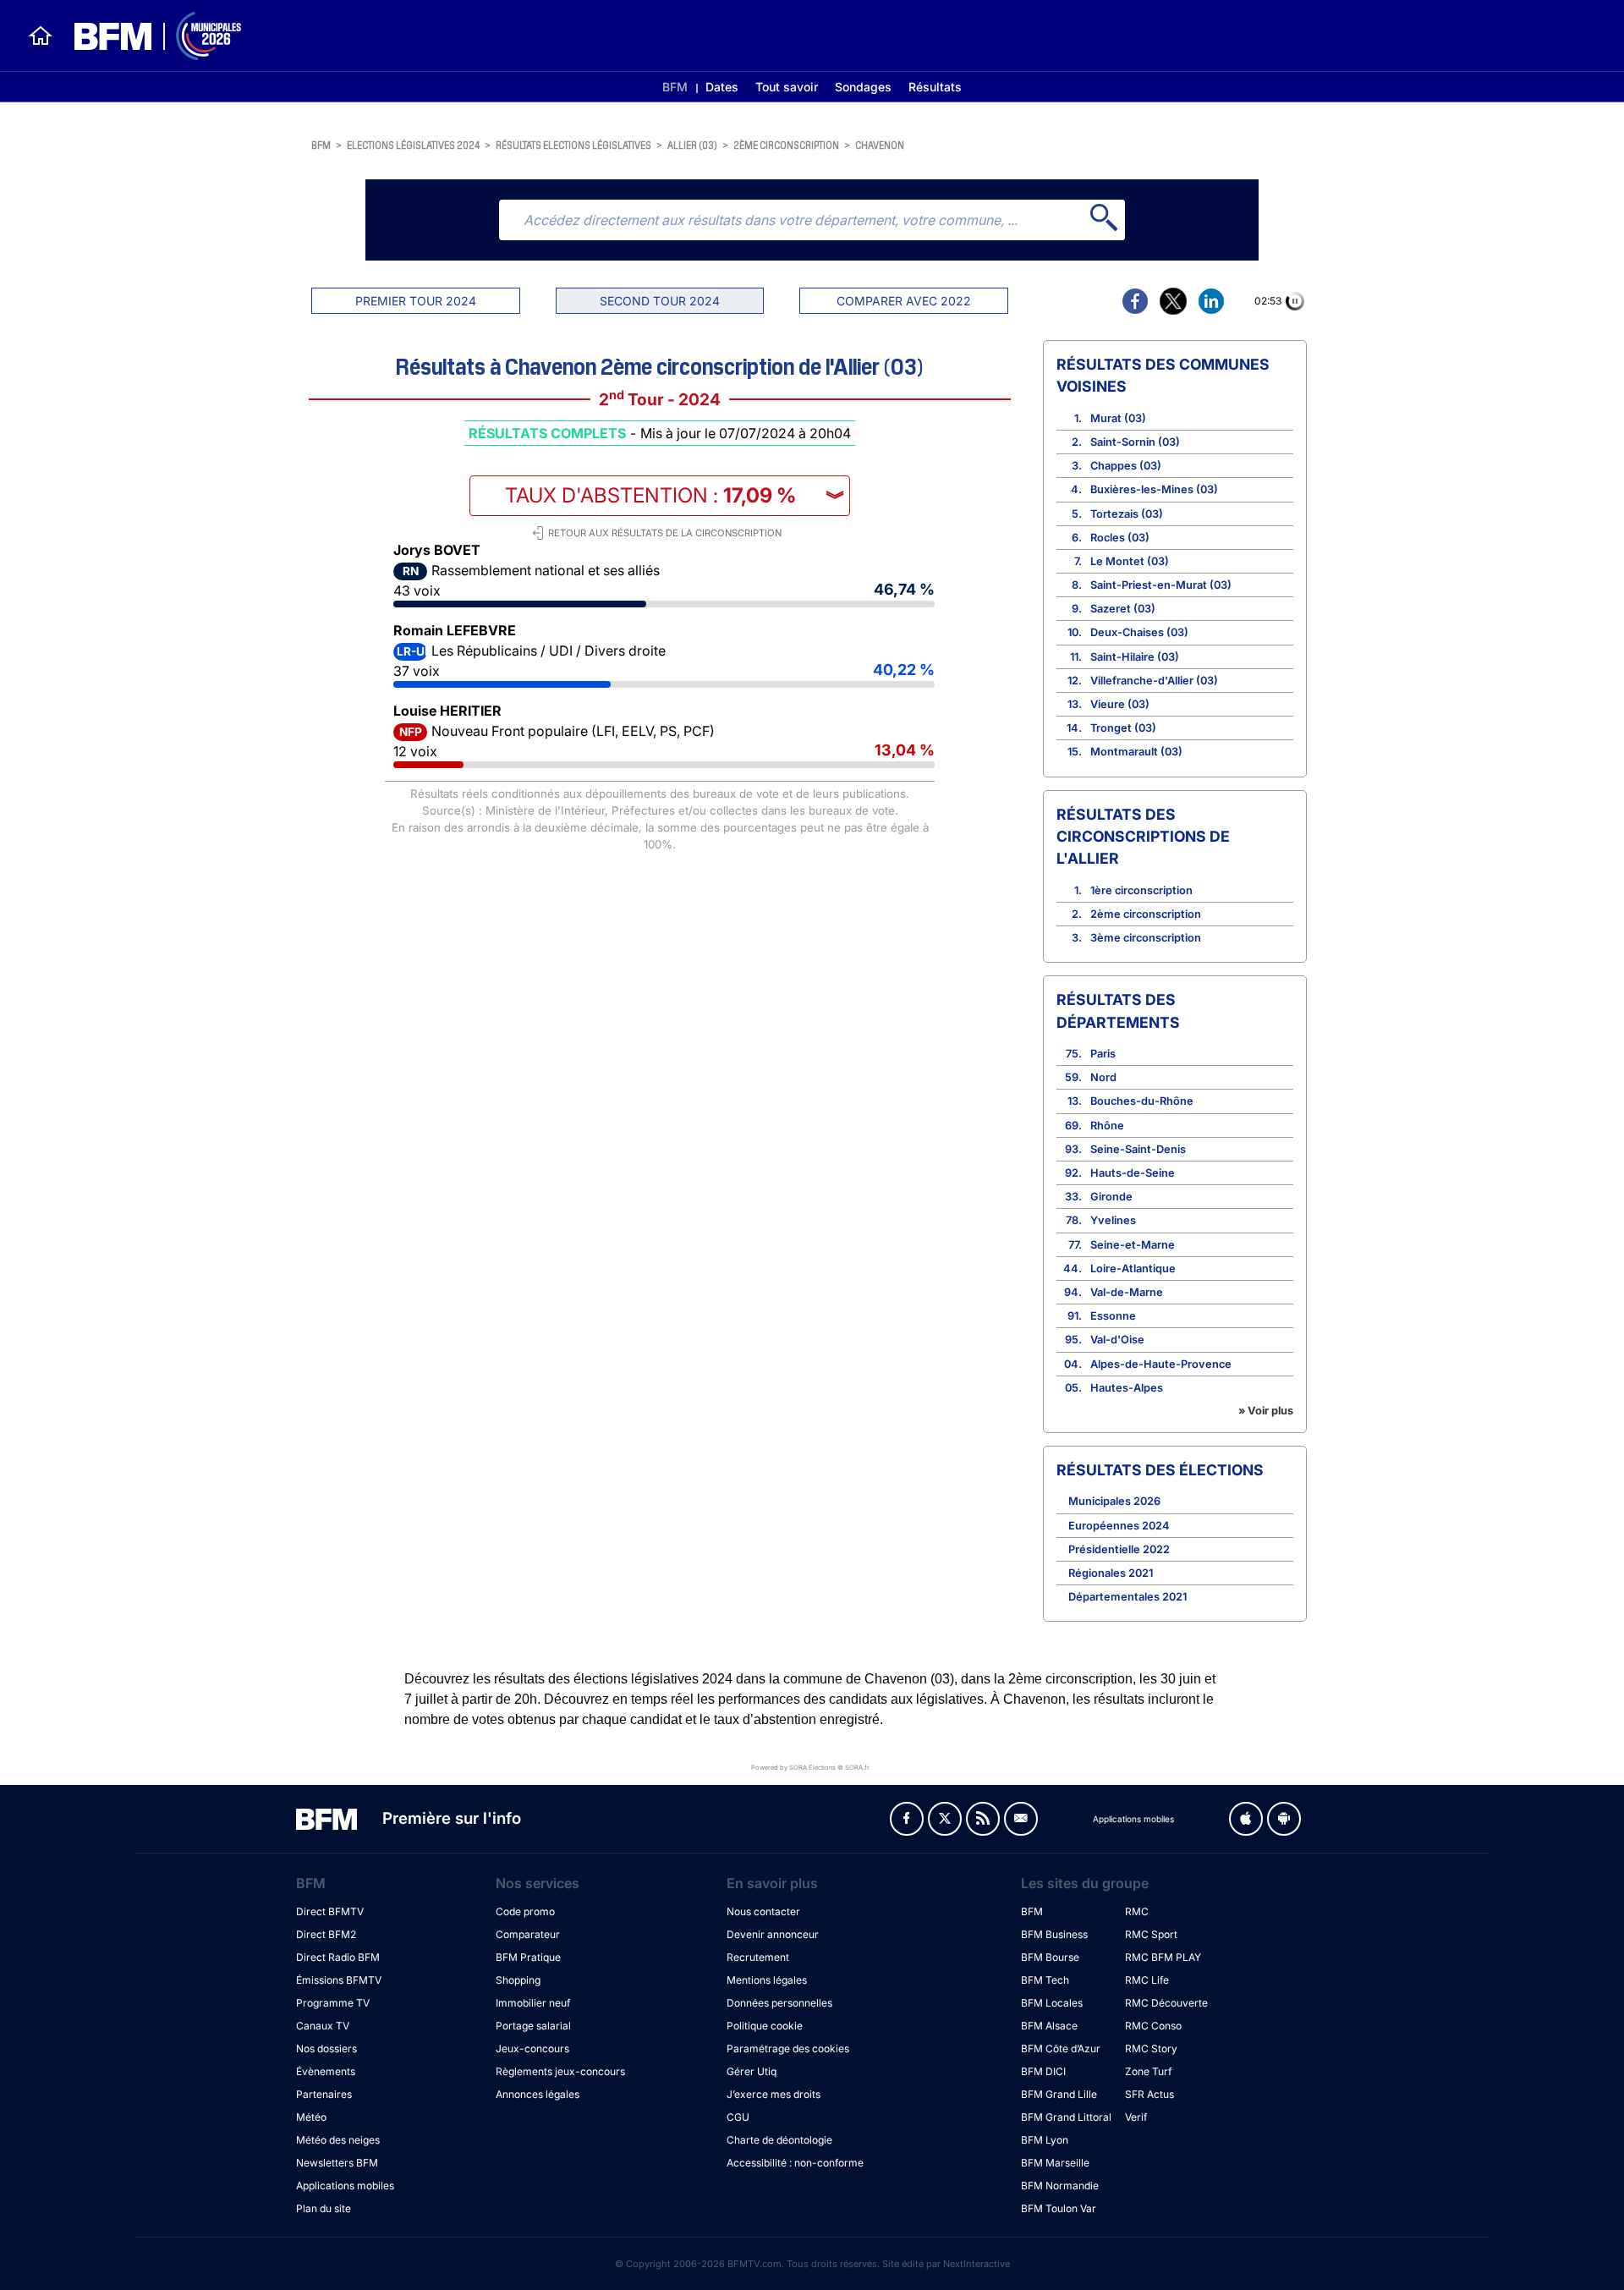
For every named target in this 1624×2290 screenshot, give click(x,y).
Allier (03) (692, 144)
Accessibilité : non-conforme (795, 2163)
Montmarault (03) (1136, 752)
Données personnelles (779, 2003)
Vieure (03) (1120, 704)
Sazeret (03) (1123, 609)
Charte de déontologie (779, 2140)
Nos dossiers (326, 2048)
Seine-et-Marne (1133, 1245)
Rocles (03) (1120, 538)
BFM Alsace (1049, 2026)
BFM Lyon (1045, 2140)
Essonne (1113, 1316)
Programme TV (333, 2003)
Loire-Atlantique (1133, 1269)
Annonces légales (538, 2094)
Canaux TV (323, 2026)
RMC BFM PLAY (1163, 1957)
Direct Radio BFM (338, 1957)
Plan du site (324, 2208)
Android (1284, 1819)
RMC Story (1151, 2048)
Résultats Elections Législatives (573, 144)
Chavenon (880, 144)
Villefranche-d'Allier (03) (1154, 681)
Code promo (525, 1911)
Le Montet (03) (1130, 561)
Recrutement (758, 1957)
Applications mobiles (345, 2186)
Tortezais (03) (1127, 514)
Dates (722, 87)
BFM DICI (1043, 2071)
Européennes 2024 (1119, 1526)
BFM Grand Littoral (1066, 2117)
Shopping (518, 1980)
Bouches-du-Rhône (1142, 1101)
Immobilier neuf (533, 2003)
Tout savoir (787, 87)
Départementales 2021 (1127, 1597)
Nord (1103, 1077)
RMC (1137, 1911)
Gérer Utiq (752, 2071)
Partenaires (324, 2094)
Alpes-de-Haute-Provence (1161, 1364)
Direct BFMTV (330, 1911)
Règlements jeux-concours (560, 2071)
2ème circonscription (786, 144)
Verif (1136, 2117)
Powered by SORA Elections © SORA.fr (810, 1768)
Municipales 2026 (1114, 1501)
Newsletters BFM (337, 2163)
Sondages (863, 87)
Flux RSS (983, 1819)
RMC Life (1147, 1980)
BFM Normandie (1060, 2186)
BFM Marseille (1055, 2163)
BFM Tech (1045, 1980)
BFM (675, 87)
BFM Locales (1052, 2003)
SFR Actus (1149, 2094)
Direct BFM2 (326, 1934)
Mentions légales (767, 1980)
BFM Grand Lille (1059, 2094)
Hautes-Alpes (1127, 1388)
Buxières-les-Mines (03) (1154, 489)
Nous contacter (763, 1911)
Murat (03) (1118, 418)
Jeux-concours (532, 2048)
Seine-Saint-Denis (1138, 1149)
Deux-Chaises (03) (1139, 632)
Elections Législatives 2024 (413, 144)
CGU (738, 2117)
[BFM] (41, 36)
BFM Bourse (1050, 1957)
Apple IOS (1246, 1819)
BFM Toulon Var (1059, 2208)
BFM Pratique (528, 1957)
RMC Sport (1151, 1934)
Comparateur (528, 1934)
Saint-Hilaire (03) (1135, 657)
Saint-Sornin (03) (1135, 442)
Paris (1103, 1054)
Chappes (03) (1126, 466)
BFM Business (1054, 1934)
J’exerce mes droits (774, 2094)
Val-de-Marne (1127, 1292)
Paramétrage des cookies (788, 2048)
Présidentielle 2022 (1119, 1549)
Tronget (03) (1123, 728)
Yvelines (1113, 1220)
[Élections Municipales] (148, 36)
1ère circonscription (1141, 890)
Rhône (1107, 1126)
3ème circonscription (1146, 938)
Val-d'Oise (1117, 1340)
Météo (311, 2117)
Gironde (1111, 1197)
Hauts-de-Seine (1133, 1173)
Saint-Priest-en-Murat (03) (1161, 585)
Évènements (326, 2071)
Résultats (935, 87)
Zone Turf (1148, 2071)
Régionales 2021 (1111, 1573)
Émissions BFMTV (339, 1980)
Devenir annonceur (773, 1934)
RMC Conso (1153, 2026)
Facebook (907, 1819)
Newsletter (1021, 1819)
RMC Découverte (1166, 2003)
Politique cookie (765, 2026)
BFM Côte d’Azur (1061, 2048)
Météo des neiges (338, 2140)
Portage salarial (533, 2026)
